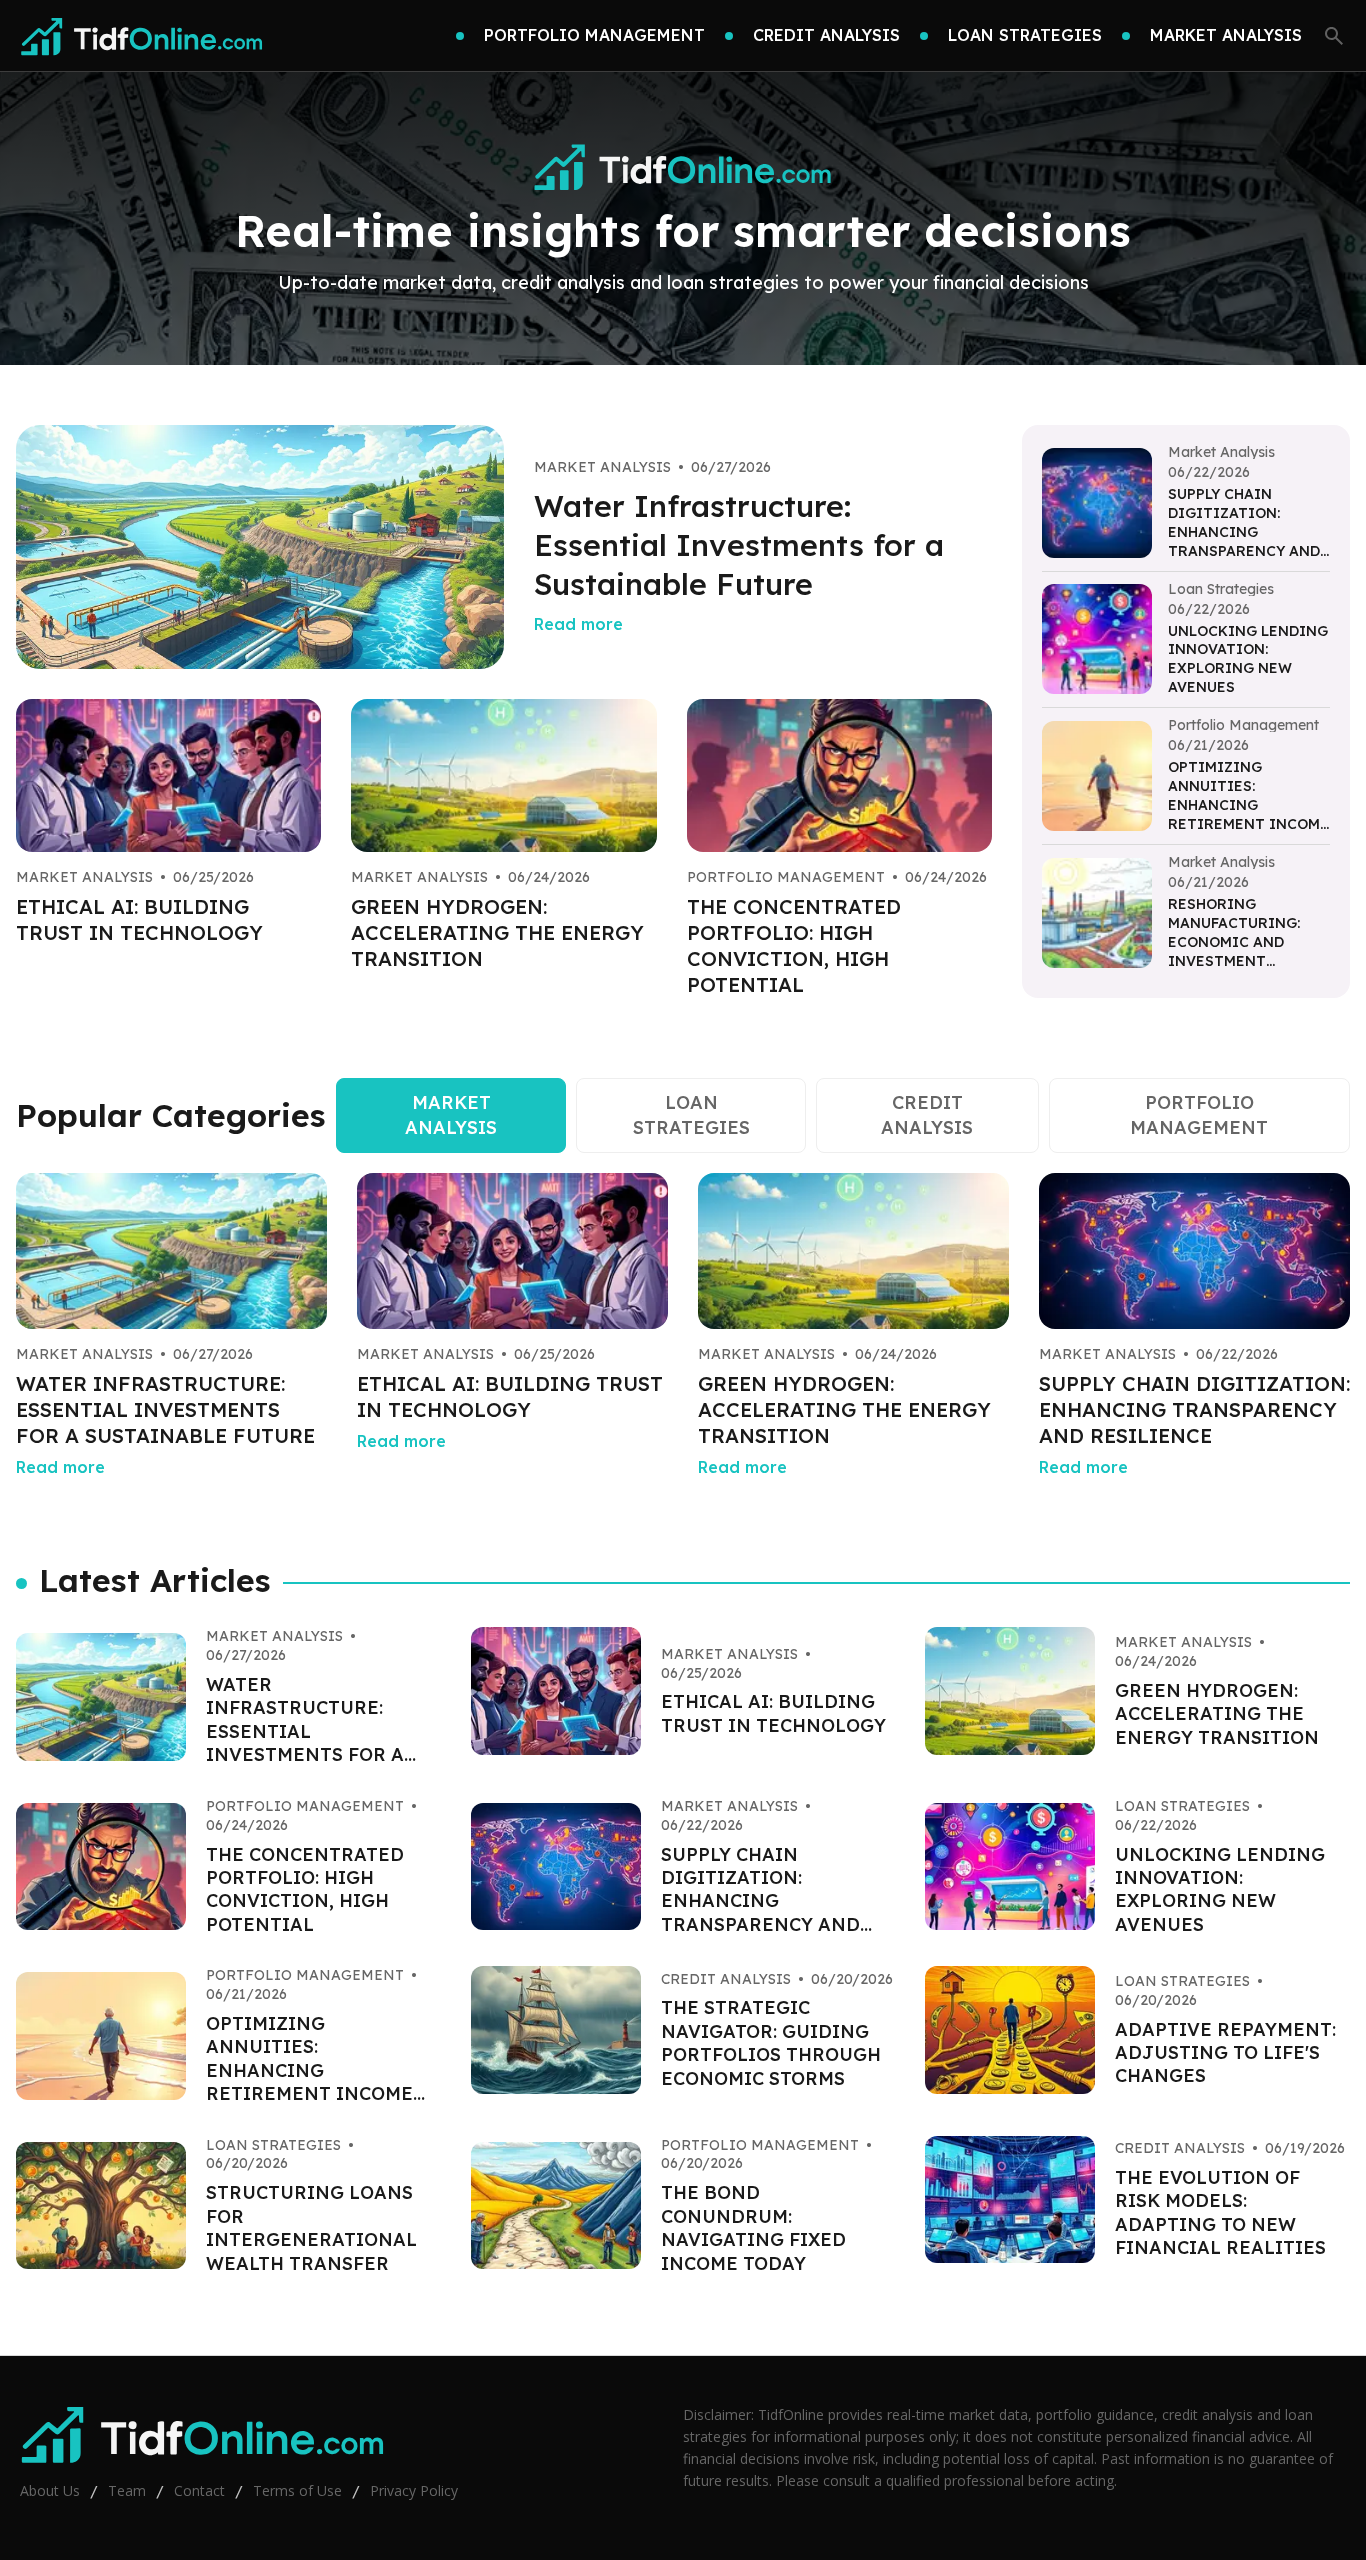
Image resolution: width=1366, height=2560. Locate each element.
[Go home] (142, 36)
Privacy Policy (414, 2490)
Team (127, 2490)
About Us (50, 2490)
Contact (199, 2490)
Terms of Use (297, 2490)
